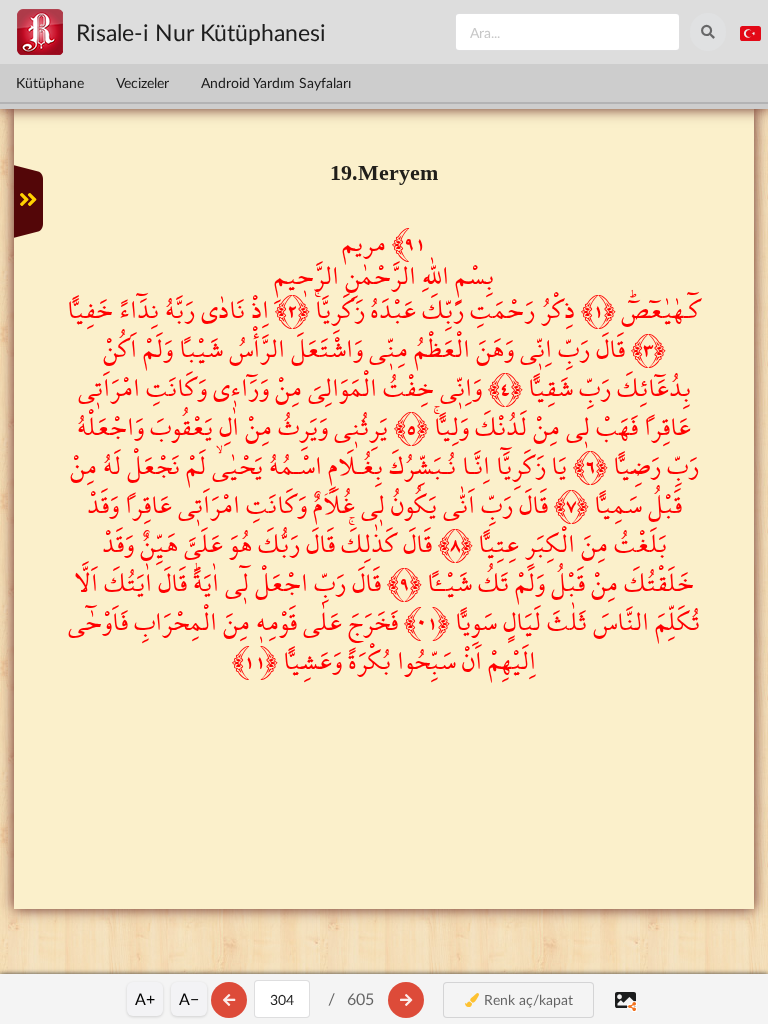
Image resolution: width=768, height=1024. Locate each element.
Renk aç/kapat (526, 999)
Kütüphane (50, 82)
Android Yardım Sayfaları (276, 82)
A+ (145, 998)
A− (189, 998)
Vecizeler (142, 82)
